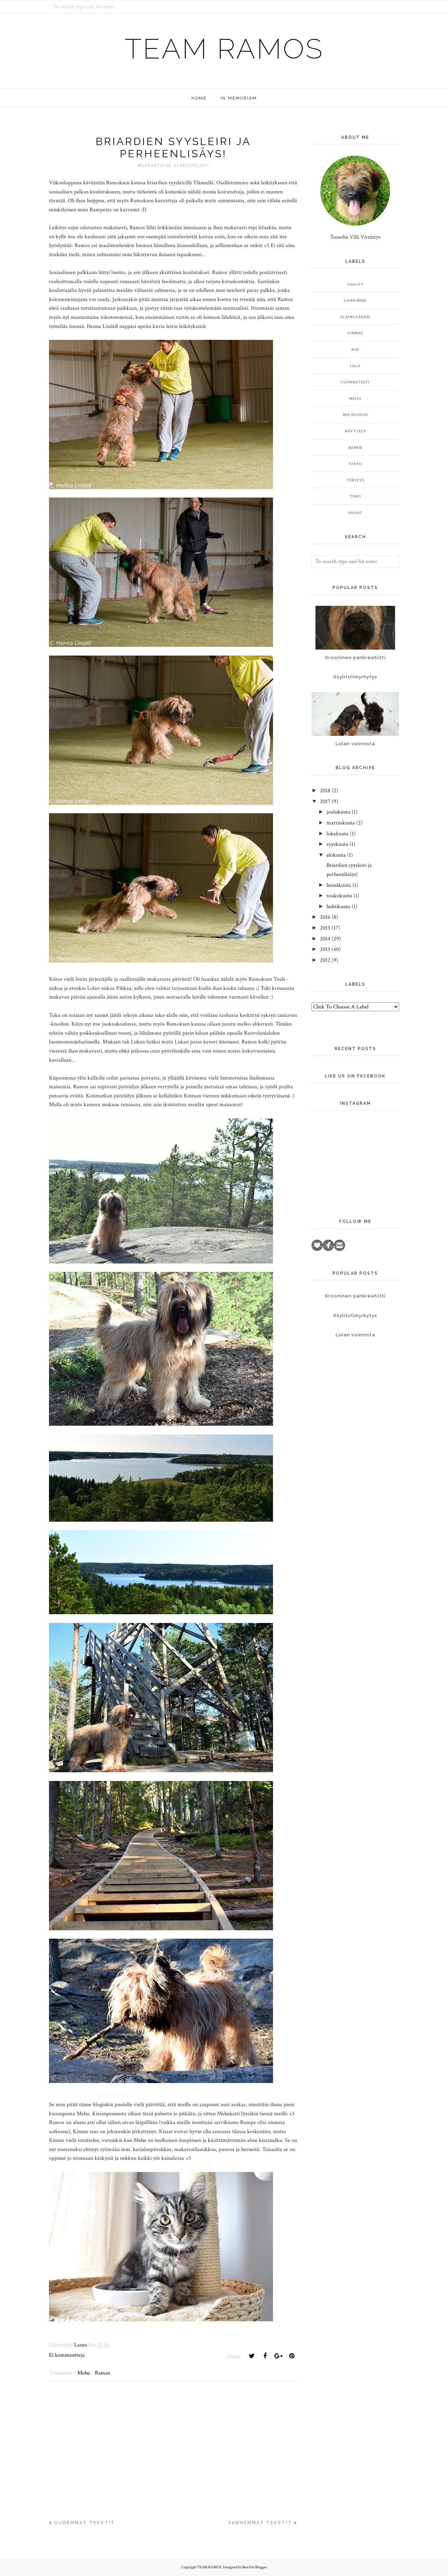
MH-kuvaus (355, 415)
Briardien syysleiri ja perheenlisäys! (173, 148)
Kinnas (355, 333)
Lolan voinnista (355, 744)
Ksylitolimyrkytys (355, 677)
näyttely (355, 431)
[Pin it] (292, 2356)
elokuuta (336, 855)
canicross (355, 300)
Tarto (355, 464)
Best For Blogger (254, 2567)
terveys (355, 480)
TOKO (355, 496)
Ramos (103, 2373)
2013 (325, 949)
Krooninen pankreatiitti (355, 657)
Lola (355, 366)
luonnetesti (355, 382)
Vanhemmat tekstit (260, 2523)
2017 (325, 801)
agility (355, 284)
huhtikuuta (338, 907)
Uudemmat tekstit (85, 2523)
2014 (325, 939)
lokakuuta (338, 834)
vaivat (355, 513)
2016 (325, 917)
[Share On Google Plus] (278, 2356)
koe (355, 350)
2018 (325, 791)
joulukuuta (338, 812)
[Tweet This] (252, 2356)
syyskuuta (337, 844)
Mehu (84, 2373)
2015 (325, 928)
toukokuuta (339, 896)
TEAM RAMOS (224, 49)
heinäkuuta (339, 885)
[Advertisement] (173, 2453)
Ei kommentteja (67, 2355)
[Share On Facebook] (265, 2356)
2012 (325, 960)
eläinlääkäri (355, 317)
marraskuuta (341, 823)
